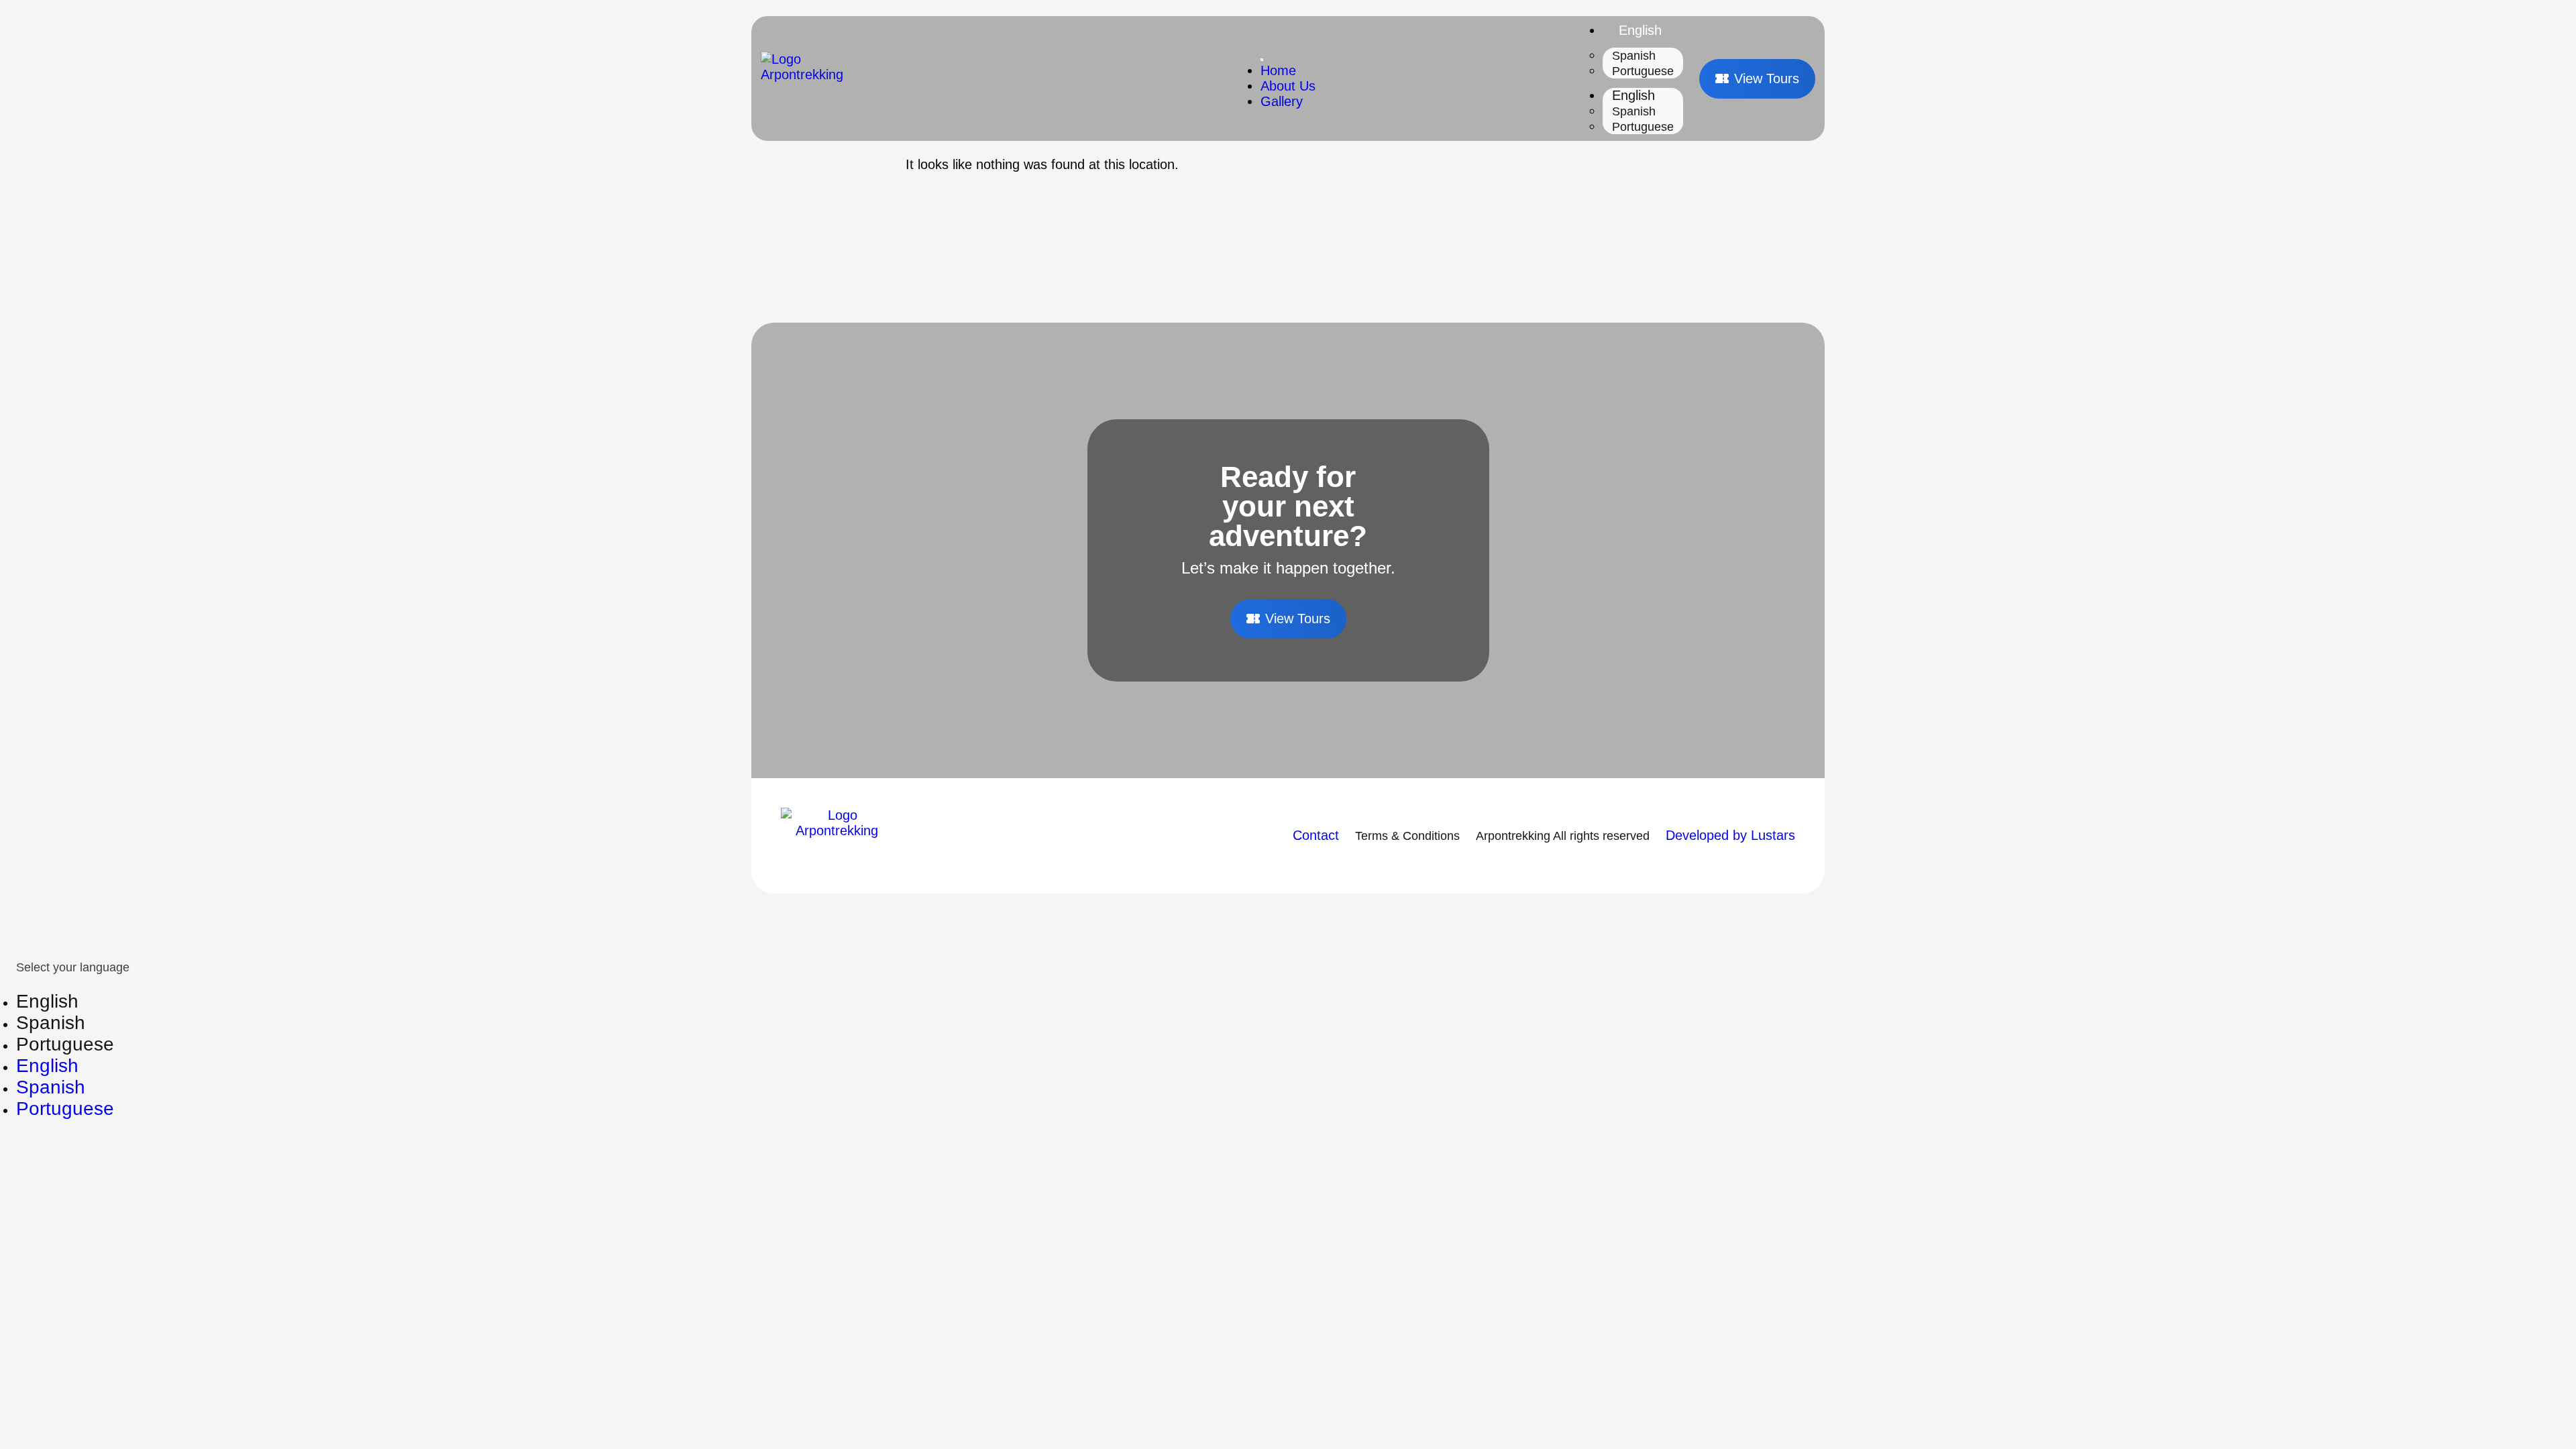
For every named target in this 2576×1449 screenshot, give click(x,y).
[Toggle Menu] (1262, 60)
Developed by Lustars (1730, 835)
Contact (1316, 835)
